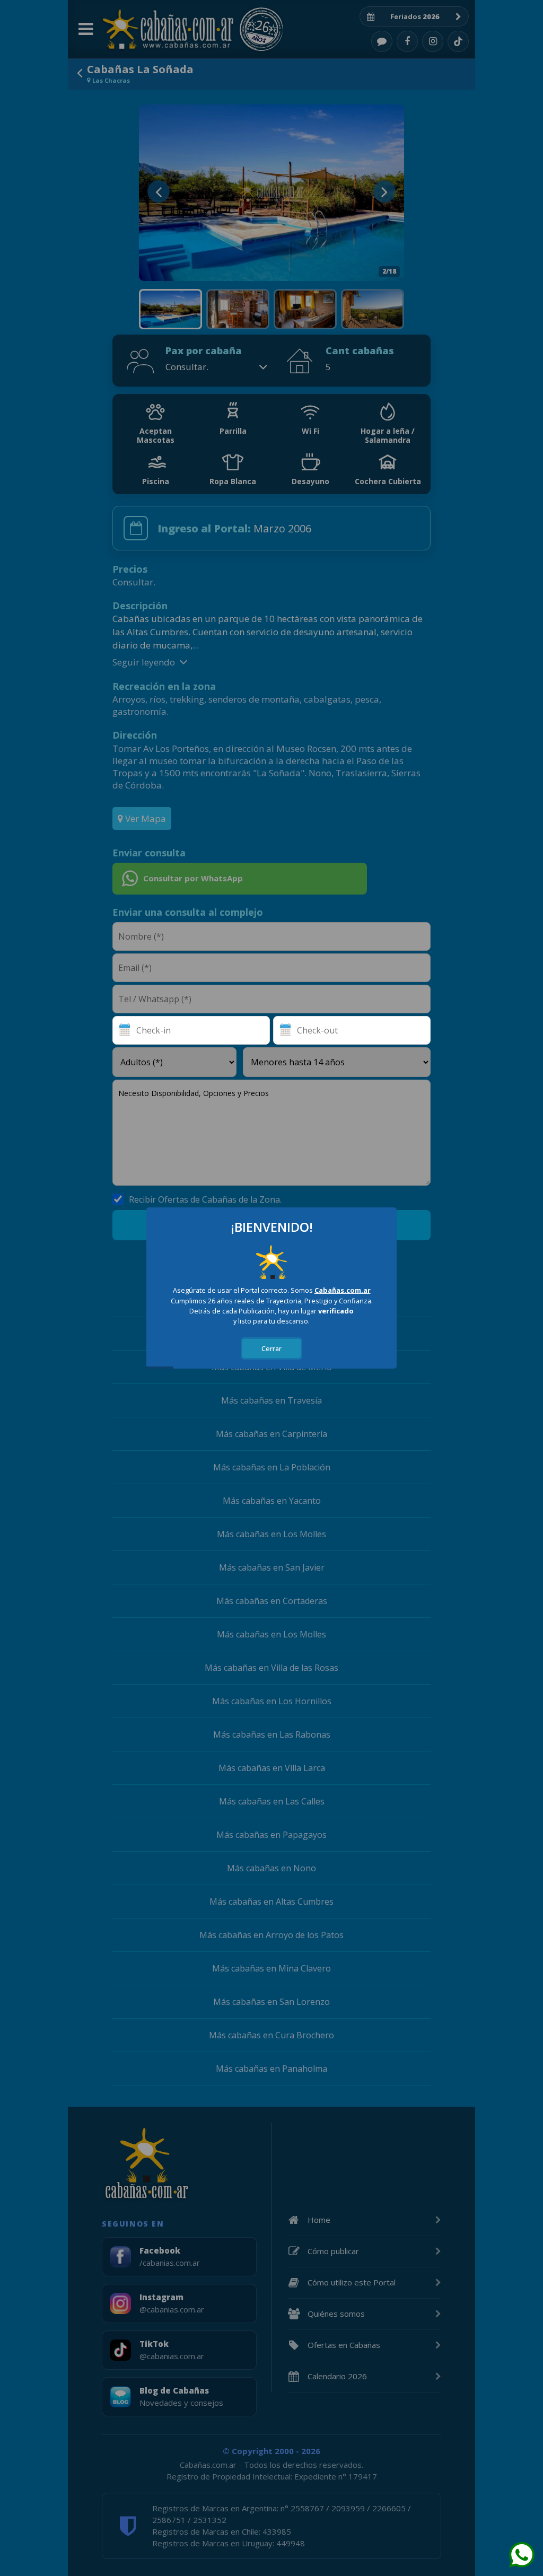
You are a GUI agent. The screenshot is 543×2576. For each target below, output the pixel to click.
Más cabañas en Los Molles (271, 1534)
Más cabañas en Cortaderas (272, 1601)
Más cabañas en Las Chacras (272, 1300)
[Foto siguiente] (384, 191)
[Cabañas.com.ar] (168, 29)
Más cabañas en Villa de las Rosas (271, 1668)
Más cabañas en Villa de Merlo (272, 1367)
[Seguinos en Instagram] (433, 41)
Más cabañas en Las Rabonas (272, 1734)
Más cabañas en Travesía (271, 1400)
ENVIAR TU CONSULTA (272, 1225)
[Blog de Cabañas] (382, 41)
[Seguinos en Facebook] (407, 41)
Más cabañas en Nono (271, 1868)
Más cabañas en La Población (272, 1467)
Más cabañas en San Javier (272, 1567)
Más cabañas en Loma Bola (272, 1334)
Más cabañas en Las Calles (272, 1801)
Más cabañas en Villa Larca (272, 1768)
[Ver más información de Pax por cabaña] (263, 367)
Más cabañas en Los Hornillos (272, 1701)
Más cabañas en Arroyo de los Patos (271, 1935)
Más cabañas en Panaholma (271, 2069)
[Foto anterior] (159, 191)
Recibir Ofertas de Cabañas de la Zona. (205, 1199)
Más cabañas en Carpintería (271, 1434)
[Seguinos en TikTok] (458, 41)
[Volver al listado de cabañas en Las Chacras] (80, 73)
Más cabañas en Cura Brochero (271, 2035)
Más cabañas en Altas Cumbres (271, 1902)
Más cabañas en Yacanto (272, 1501)
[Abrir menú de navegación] (85, 29)
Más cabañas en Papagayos (271, 1835)
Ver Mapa (144, 818)
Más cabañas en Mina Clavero (271, 1968)
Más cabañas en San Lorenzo (271, 2002)
